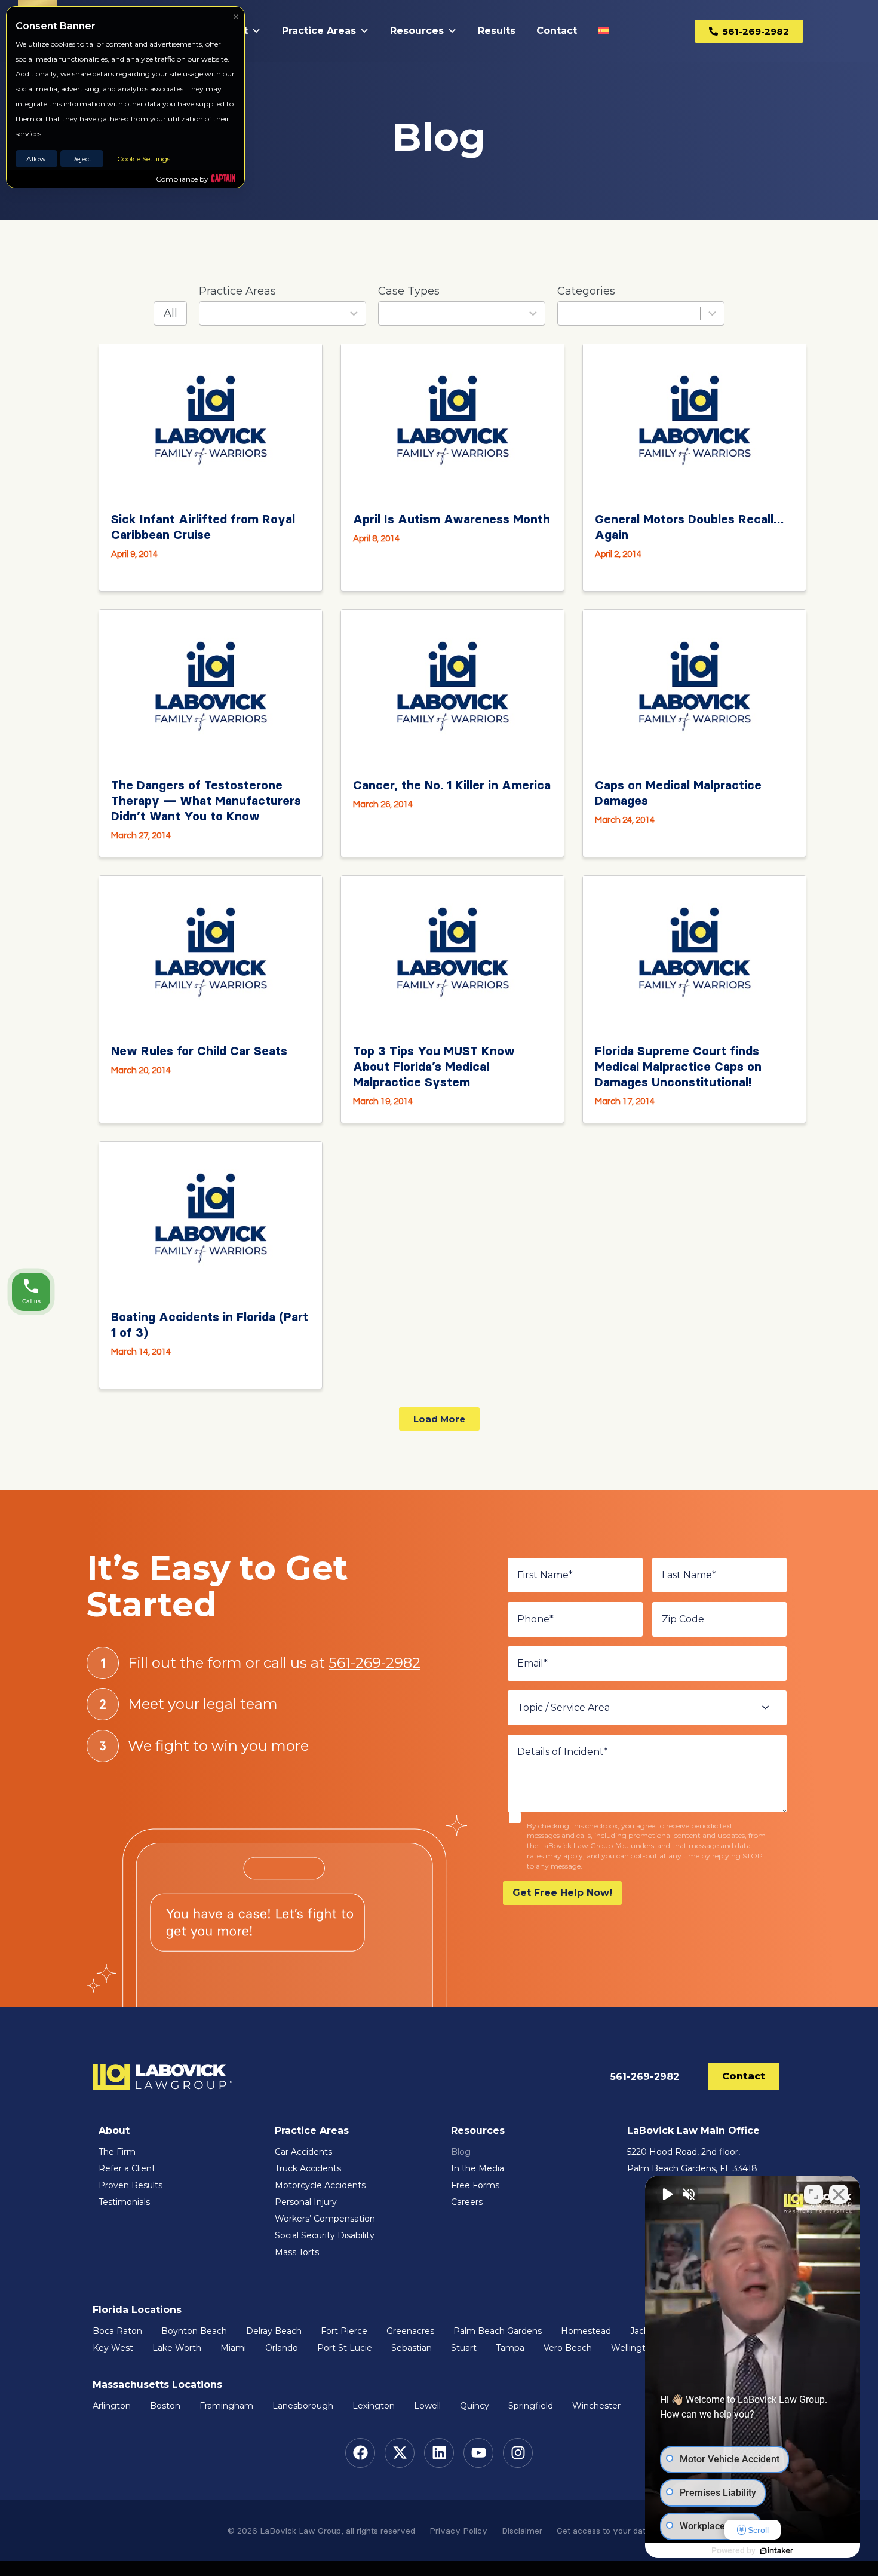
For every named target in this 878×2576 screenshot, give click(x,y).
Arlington (112, 2406)
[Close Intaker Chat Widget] (839, 2194)
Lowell (427, 2406)
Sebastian (412, 2348)
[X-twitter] (400, 2453)
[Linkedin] (439, 2453)
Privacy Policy (458, 2531)
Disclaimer (522, 2531)
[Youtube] (478, 2453)
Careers (467, 2202)
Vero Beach (568, 2348)
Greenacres (410, 2331)
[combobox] (283, 313)
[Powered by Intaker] (776, 2551)
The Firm (117, 2152)
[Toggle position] (813, 2194)
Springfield (531, 2406)
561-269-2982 (374, 1663)
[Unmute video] (667, 2194)
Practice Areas (319, 31)
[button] (439, 1419)
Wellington (634, 2348)
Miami (233, 2348)
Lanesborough (303, 2406)
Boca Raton (117, 2331)
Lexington (374, 2406)
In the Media (478, 2168)
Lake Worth (177, 2348)
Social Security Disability (325, 2235)
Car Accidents (303, 2152)
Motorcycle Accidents (320, 2185)
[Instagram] (518, 2453)
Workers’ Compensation (325, 2219)
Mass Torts (297, 2252)
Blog (461, 2152)
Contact (557, 31)
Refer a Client (127, 2168)
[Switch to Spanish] (606, 31)
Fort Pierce (344, 2331)
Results (497, 31)
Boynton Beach (194, 2331)
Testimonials (124, 2202)
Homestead (586, 2331)
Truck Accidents (308, 2168)
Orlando (282, 2348)
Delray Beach (274, 2331)
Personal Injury (307, 2202)
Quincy (475, 2406)
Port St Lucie (345, 2348)
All (171, 313)
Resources (417, 31)
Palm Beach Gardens (498, 2331)
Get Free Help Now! (562, 1893)
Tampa (510, 2348)
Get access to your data (604, 2531)
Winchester (596, 2406)
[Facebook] (360, 2453)
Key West (113, 2348)
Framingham (226, 2406)
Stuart (464, 2348)
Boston (165, 2406)
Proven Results (131, 2185)
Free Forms (475, 2185)
